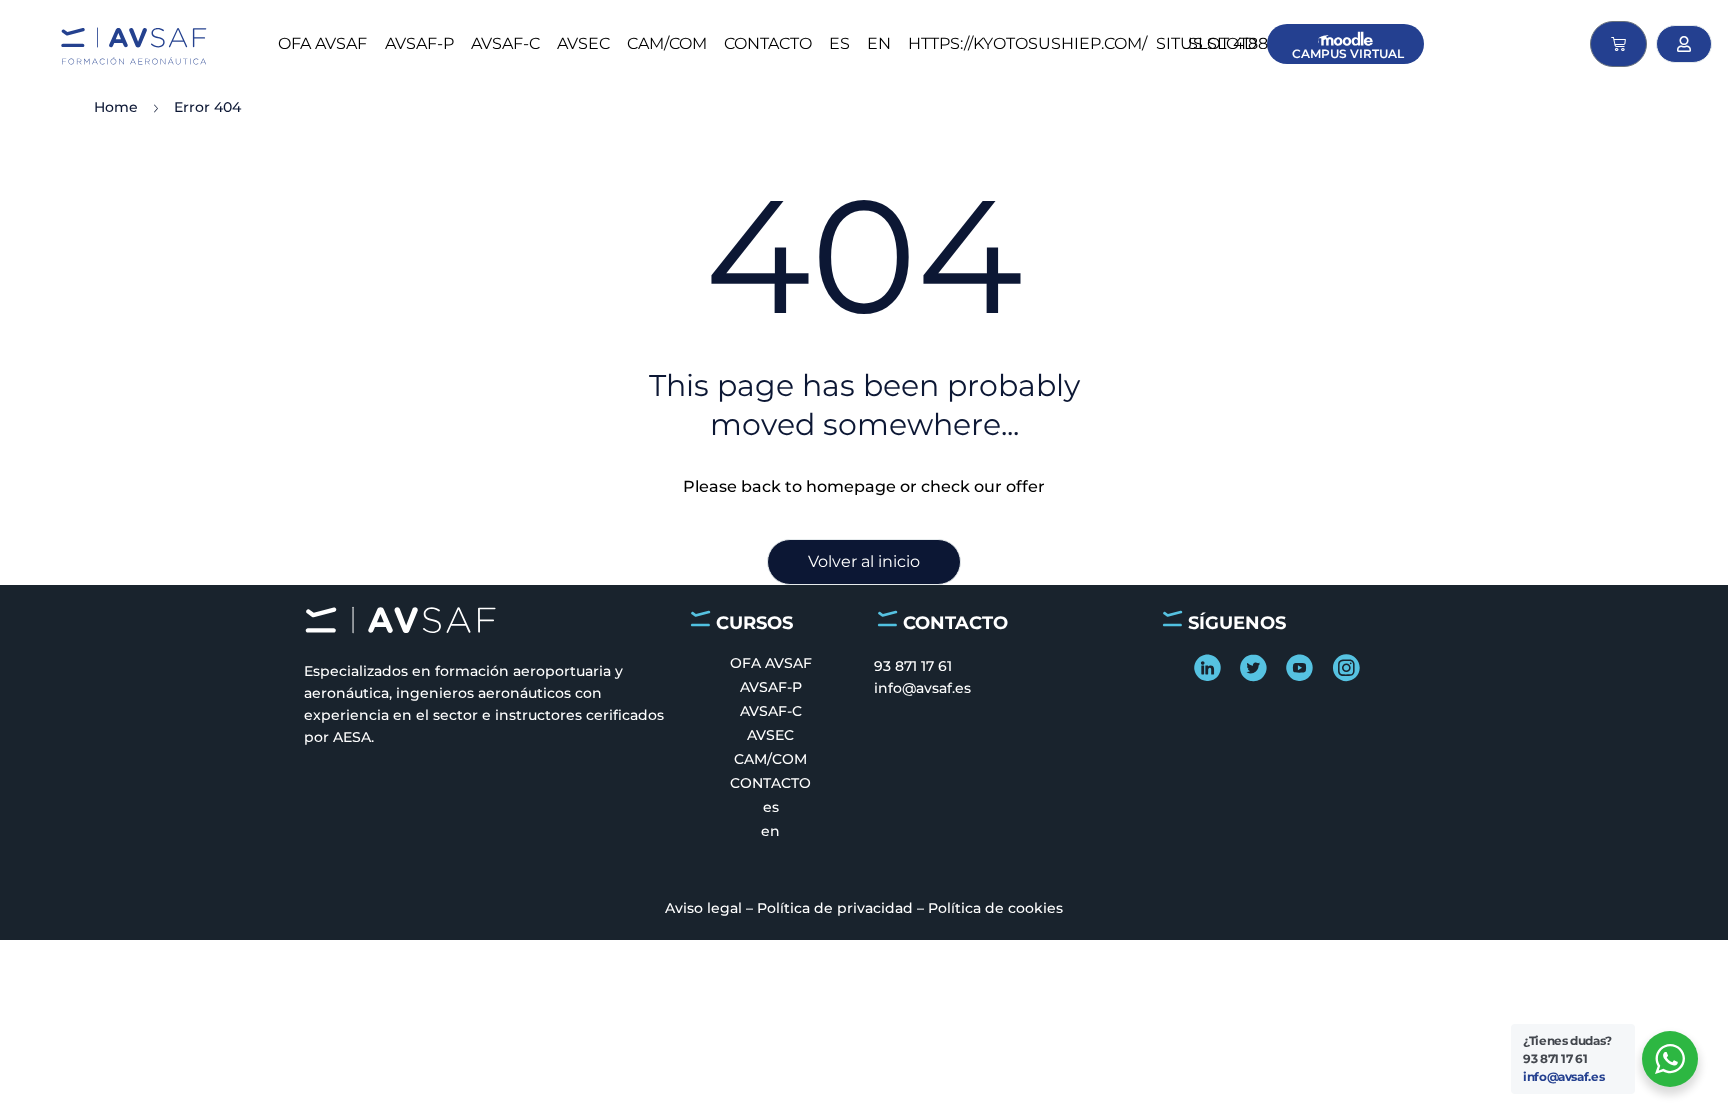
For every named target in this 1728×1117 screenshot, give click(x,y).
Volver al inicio (864, 561)
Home (116, 107)
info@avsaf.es (1563, 1076)
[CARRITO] (1618, 44)
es (839, 43)
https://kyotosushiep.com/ (1027, 43)
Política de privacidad (835, 908)
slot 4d (1222, 43)
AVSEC (583, 43)
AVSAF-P (419, 43)
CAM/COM (667, 43)
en (879, 43)
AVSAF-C (505, 43)
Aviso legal (703, 908)
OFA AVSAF (322, 43)
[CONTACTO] (887, 618)
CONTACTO (768, 43)
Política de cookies (995, 908)
